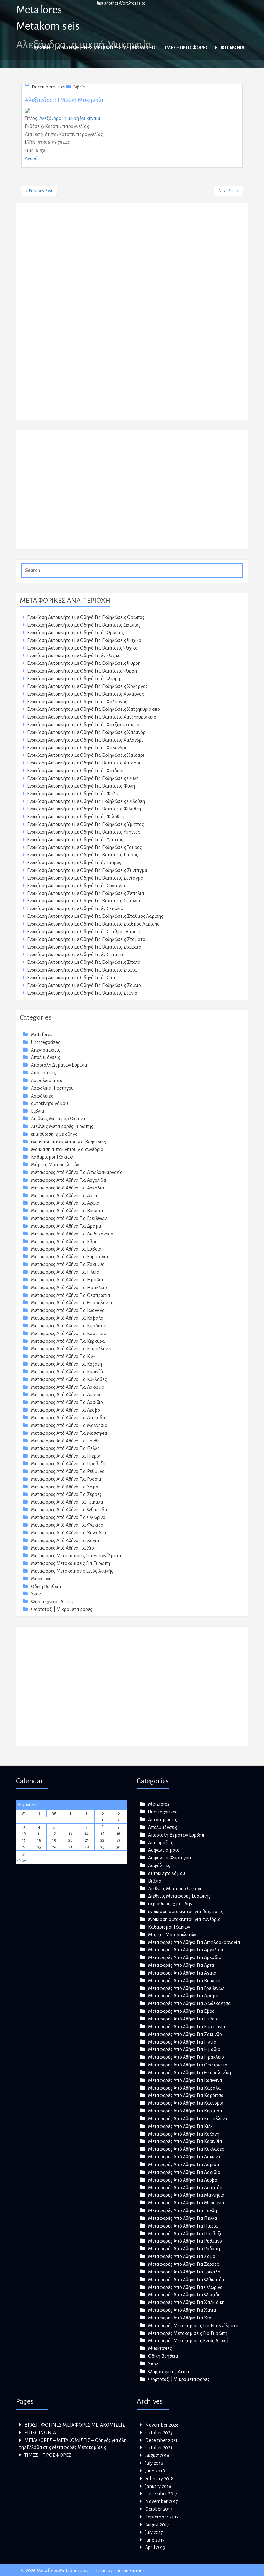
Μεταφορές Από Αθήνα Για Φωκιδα (67, 1525)
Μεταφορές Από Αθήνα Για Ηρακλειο (69, 1288)
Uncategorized (46, 1042)
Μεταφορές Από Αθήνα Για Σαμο (65, 1487)
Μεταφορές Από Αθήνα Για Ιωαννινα (68, 1310)
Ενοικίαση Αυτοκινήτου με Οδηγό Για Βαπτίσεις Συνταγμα (85, 878)
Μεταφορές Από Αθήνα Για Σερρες (66, 1494)
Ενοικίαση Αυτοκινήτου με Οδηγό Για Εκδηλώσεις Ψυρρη (84, 663)
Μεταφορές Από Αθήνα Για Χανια (65, 1541)
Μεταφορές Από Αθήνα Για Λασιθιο (67, 1402)
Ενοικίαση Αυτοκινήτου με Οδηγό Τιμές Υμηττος (75, 840)
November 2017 (162, 2501)
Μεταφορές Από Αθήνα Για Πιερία (66, 1456)
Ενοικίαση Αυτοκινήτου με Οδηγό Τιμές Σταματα (76, 954)
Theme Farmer (129, 2571)
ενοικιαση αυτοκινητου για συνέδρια (67, 1149)
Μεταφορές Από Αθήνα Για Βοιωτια (67, 1211)
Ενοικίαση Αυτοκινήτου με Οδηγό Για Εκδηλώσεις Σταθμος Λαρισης (95, 916)
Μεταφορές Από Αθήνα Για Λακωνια (68, 1387)
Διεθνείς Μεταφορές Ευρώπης (62, 1126)
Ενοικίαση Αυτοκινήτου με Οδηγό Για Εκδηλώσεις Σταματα (86, 939)
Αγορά (31, 158)
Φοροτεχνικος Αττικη (52, 1602)
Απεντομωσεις (46, 1050)
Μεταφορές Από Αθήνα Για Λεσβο (66, 1410)
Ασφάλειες (42, 1096)
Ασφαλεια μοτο (47, 1080)
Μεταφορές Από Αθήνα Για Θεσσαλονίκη (72, 1303)
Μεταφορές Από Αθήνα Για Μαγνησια (69, 1425)
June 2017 (155, 2540)
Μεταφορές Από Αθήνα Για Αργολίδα (69, 1180)
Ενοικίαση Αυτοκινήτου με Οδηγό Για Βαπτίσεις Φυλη (81, 786)
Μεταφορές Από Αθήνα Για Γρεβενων (69, 1218)
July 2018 (154, 2463)
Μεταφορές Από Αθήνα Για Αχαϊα (65, 1203)
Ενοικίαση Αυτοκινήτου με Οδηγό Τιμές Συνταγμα (77, 886)
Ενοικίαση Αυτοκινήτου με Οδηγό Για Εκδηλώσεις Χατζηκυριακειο (94, 709)
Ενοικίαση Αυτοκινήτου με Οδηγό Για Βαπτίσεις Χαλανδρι (85, 740)
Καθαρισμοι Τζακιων (52, 1157)
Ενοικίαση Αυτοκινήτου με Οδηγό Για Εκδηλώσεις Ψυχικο (84, 640)
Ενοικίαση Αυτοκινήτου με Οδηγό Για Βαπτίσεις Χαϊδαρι (84, 763)
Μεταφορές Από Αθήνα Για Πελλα (66, 1448)
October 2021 (159, 2448)
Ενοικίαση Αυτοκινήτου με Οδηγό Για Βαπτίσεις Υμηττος (84, 832)
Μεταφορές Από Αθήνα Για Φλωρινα (68, 1517)
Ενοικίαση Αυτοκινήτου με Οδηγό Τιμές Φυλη (73, 794)
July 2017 (154, 2532)
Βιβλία (79, 87)
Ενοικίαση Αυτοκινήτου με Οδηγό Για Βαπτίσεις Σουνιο (82, 993)
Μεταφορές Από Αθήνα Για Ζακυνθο (68, 1264)
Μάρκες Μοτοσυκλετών (55, 1165)
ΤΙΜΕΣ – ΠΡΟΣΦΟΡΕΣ (185, 48)
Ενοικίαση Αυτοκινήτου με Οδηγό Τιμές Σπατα (74, 978)
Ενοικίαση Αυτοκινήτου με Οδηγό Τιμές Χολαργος (77, 702)
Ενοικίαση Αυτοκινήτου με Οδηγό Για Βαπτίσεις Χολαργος (85, 694)
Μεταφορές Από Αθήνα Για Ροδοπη (67, 1479)
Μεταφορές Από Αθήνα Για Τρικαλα (67, 1502)
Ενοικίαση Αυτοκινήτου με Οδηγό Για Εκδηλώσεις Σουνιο (84, 985)
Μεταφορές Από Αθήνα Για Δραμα (66, 1226)
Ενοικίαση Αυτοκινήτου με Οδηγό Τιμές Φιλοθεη (76, 817)
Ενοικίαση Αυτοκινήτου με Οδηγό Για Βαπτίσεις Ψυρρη (82, 671)
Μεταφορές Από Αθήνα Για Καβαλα (67, 1318)
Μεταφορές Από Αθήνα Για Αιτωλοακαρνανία (77, 1172)
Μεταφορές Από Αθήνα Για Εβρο (64, 1242)
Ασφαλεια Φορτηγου (52, 1088)
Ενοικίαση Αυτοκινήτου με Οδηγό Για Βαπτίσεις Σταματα (84, 947)
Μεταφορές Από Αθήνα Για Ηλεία (65, 1272)
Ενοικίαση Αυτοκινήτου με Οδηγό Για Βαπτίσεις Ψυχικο (82, 648)
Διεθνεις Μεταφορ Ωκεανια (59, 1119)
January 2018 (158, 2486)
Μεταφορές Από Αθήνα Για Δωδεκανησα (72, 1234)
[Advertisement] (68, 315)
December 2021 (161, 2440)
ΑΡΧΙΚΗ (42, 48)
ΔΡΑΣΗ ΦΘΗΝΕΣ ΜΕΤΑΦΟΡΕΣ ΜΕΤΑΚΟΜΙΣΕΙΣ (106, 48)
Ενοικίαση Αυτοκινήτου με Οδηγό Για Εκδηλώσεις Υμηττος (85, 824)
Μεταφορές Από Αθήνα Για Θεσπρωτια (71, 1295)
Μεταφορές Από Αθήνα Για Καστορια (69, 1333)
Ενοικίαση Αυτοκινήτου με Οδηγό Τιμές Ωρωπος (75, 633)
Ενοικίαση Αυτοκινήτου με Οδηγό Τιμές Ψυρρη (74, 679)
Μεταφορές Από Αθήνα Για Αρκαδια (68, 1188)
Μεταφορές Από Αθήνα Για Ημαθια (67, 1280)
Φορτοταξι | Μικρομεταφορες (62, 1609)
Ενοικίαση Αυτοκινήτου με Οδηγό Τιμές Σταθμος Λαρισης (85, 932)
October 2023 (159, 2433)
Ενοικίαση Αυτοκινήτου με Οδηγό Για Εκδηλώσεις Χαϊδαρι (86, 755)
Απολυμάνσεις (46, 1057)
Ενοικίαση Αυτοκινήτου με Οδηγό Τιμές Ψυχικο (74, 655)
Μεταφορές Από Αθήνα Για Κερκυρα (68, 1341)
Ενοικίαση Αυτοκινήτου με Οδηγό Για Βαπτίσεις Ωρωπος (84, 625)
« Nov (21, 1861)
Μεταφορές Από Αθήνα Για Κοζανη (66, 1364)
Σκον (36, 1594)
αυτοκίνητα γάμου (49, 1103)
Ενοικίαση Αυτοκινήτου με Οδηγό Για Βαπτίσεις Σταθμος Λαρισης (93, 924)
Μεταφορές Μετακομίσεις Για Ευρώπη (71, 1563)
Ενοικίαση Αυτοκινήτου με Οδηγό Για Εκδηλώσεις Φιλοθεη (86, 801)
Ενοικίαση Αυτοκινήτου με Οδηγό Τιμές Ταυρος (74, 863)
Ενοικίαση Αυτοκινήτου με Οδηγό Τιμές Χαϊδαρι (75, 771)
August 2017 (157, 2525)
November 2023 (162, 2425)
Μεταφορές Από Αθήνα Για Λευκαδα (68, 1418)
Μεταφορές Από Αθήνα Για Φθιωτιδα (69, 1510)
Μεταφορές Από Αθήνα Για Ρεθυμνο (68, 1471)
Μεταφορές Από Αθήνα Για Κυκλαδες (69, 1379)
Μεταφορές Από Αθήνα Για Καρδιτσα (69, 1326)
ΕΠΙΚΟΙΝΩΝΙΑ (230, 48)
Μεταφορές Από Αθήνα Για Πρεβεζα (68, 1464)
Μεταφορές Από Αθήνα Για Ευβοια (66, 1249)
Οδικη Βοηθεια (46, 1586)
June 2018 (155, 2471)
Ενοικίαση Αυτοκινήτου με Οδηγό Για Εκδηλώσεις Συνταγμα (87, 870)
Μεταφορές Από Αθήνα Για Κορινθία (68, 1372)
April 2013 (155, 2547)
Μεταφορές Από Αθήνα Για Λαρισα (66, 1395)
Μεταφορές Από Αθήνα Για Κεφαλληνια (71, 1349)
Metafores (42, 1035)
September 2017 (162, 2517)
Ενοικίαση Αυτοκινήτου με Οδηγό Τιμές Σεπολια (75, 908)
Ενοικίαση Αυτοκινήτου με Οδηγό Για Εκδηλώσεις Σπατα (84, 962)
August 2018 (157, 2455)
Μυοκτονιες (43, 1579)
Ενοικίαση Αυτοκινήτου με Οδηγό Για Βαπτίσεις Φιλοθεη (84, 809)
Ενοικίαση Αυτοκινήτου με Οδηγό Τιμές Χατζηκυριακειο (83, 725)
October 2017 (159, 2509)
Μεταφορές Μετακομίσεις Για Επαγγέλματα (76, 1556)
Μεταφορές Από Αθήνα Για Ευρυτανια (70, 1257)
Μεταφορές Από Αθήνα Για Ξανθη (65, 1441)
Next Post (227, 191)
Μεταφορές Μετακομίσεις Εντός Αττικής (72, 1571)
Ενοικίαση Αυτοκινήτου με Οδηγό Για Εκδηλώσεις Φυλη (83, 778)
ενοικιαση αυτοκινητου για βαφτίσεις (68, 1142)
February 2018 (159, 2479)
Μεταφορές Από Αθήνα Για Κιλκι (64, 1356)
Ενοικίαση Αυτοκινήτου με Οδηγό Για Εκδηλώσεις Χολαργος (87, 686)
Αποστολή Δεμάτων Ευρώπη (60, 1065)
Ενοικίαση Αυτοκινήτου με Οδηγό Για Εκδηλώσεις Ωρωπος (86, 617)
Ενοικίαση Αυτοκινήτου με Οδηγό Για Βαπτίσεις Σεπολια (84, 901)
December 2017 (161, 2494)
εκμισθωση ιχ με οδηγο (54, 1134)
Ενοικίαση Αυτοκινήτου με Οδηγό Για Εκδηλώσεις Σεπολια (86, 893)
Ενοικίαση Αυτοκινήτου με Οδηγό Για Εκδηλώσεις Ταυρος (85, 847)
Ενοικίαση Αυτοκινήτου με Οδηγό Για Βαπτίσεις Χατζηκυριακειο (92, 717)
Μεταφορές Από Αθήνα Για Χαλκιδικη (69, 1533)
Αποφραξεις (43, 1073)
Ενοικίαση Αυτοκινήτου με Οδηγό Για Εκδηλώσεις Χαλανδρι (87, 732)
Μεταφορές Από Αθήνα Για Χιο (62, 1548)
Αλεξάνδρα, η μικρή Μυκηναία (64, 100)
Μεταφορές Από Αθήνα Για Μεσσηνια (69, 1433)
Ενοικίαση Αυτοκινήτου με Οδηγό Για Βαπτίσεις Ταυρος (83, 855)
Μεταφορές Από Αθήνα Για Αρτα (64, 1196)
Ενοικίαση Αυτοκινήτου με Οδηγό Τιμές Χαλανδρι (77, 748)
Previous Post (41, 191)
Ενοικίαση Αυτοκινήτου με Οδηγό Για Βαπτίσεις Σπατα (82, 970)
